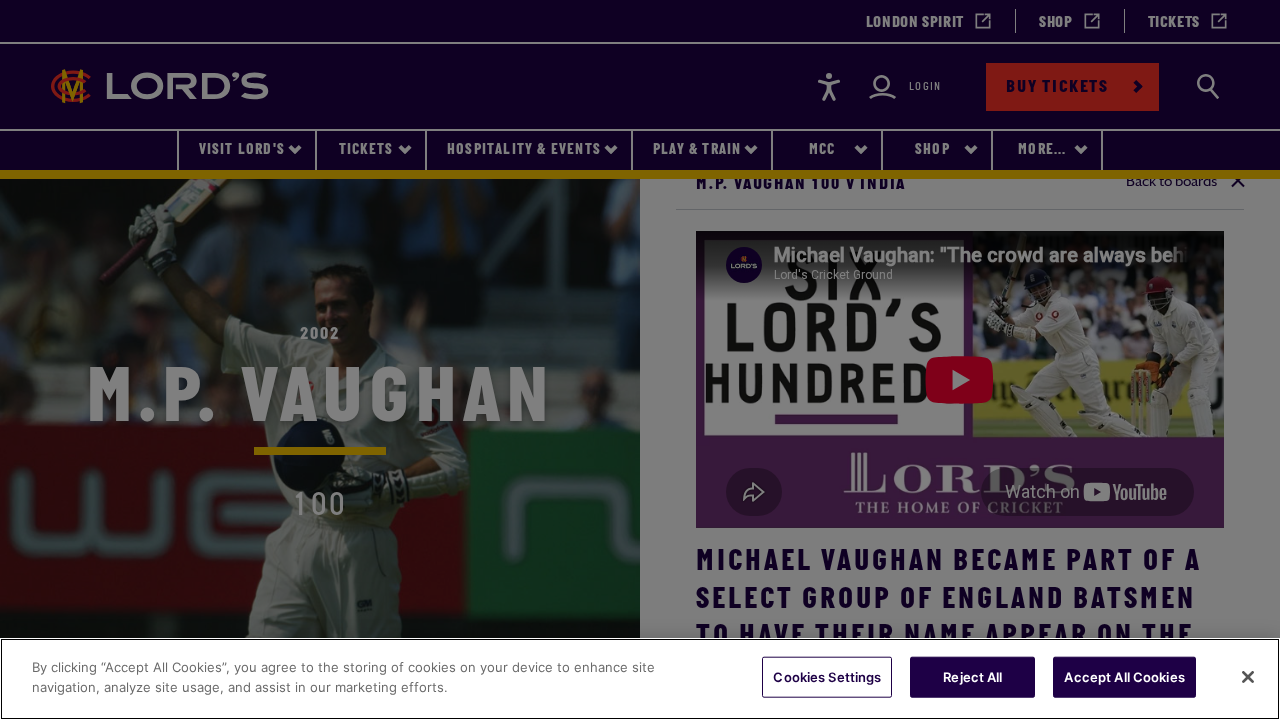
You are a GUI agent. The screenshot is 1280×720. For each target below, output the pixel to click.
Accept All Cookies (1124, 677)
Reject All (972, 677)
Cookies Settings (827, 677)
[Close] (1248, 677)
